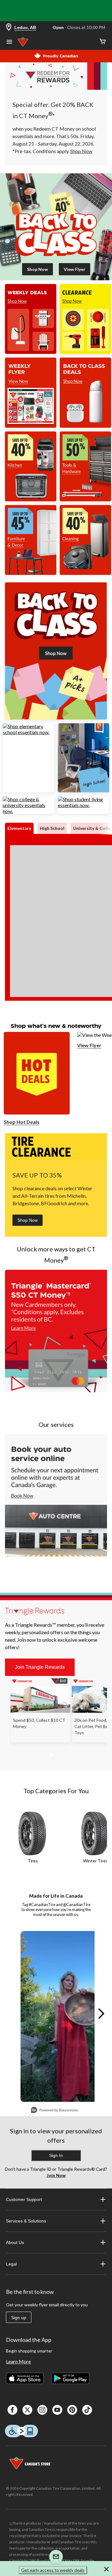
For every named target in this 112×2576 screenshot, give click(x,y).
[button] (52, 1582)
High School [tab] (52, 828)
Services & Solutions (26, 2221)
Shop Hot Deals (22, 1122)
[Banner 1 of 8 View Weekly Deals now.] (31, 352)
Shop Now (28, 1220)
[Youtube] (57, 2410)
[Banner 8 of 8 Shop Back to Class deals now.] (85, 426)
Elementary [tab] (19, 828)
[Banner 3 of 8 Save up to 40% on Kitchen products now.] (31, 499)
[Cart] (103, 42)
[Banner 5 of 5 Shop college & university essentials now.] (28, 811)
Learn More (18, 2361)
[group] (57, 1340)
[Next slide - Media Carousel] (101, 2014)
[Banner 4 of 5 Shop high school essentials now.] (84, 790)
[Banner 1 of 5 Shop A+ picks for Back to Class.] (56, 717)
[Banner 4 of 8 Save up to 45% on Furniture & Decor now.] (31, 573)
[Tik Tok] (87, 2410)
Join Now (56, 2175)
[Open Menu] (9, 42)
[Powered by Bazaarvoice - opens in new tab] (54, 2111)
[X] (27, 2410)
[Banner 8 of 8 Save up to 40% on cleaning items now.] (85, 573)
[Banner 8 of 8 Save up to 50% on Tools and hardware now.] (85, 499)
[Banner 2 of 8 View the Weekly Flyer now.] (31, 426)
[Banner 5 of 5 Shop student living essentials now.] (84, 805)
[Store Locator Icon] (9, 28)
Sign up (19, 2318)
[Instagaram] (42, 2410)
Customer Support (24, 2199)
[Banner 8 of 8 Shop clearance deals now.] (85, 352)
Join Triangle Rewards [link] (40, 1667)
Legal (11, 2264)
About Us (15, 2242)
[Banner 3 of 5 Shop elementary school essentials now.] (28, 732)
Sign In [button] (56, 2155)
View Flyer (89, 1045)
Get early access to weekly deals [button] (53, 2570)
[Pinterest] (72, 2410)
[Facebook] (12, 2410)
